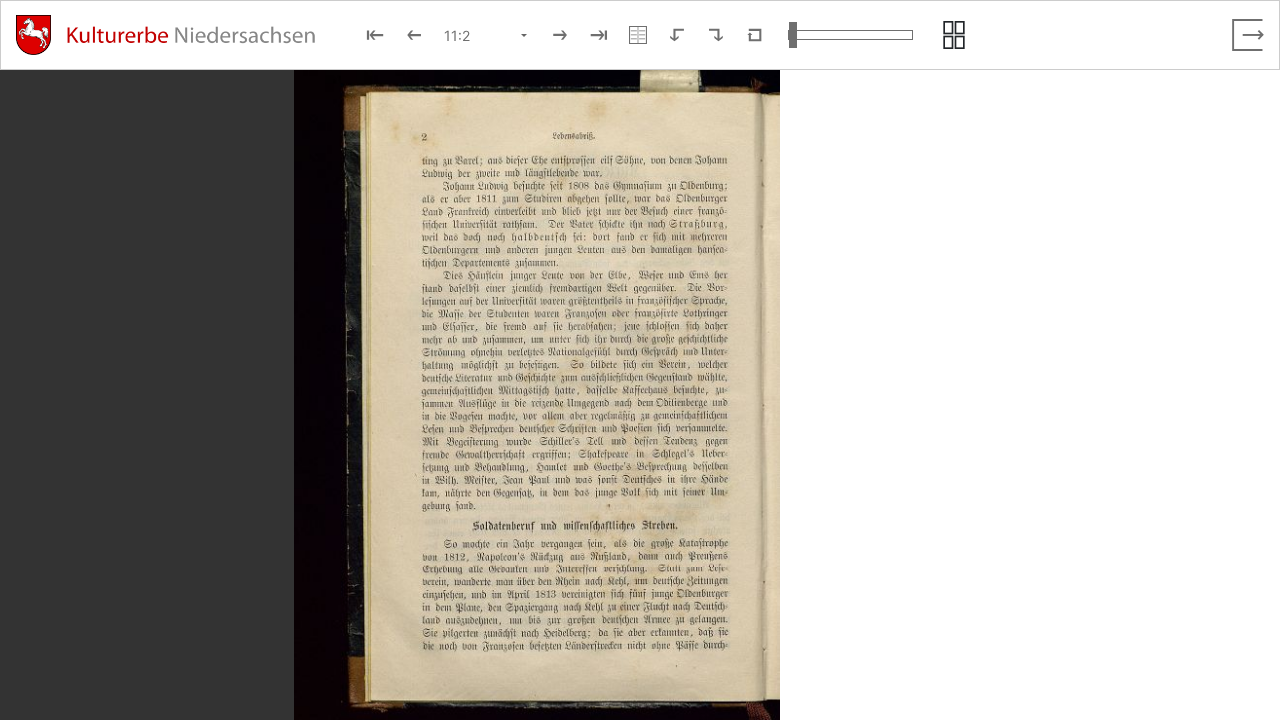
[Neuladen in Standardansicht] (755, 35)
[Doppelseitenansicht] (638, 35)
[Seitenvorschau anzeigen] (954, 35)
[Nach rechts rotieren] (716, 35)
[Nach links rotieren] (677, 35)
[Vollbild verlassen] (1248, 35)
